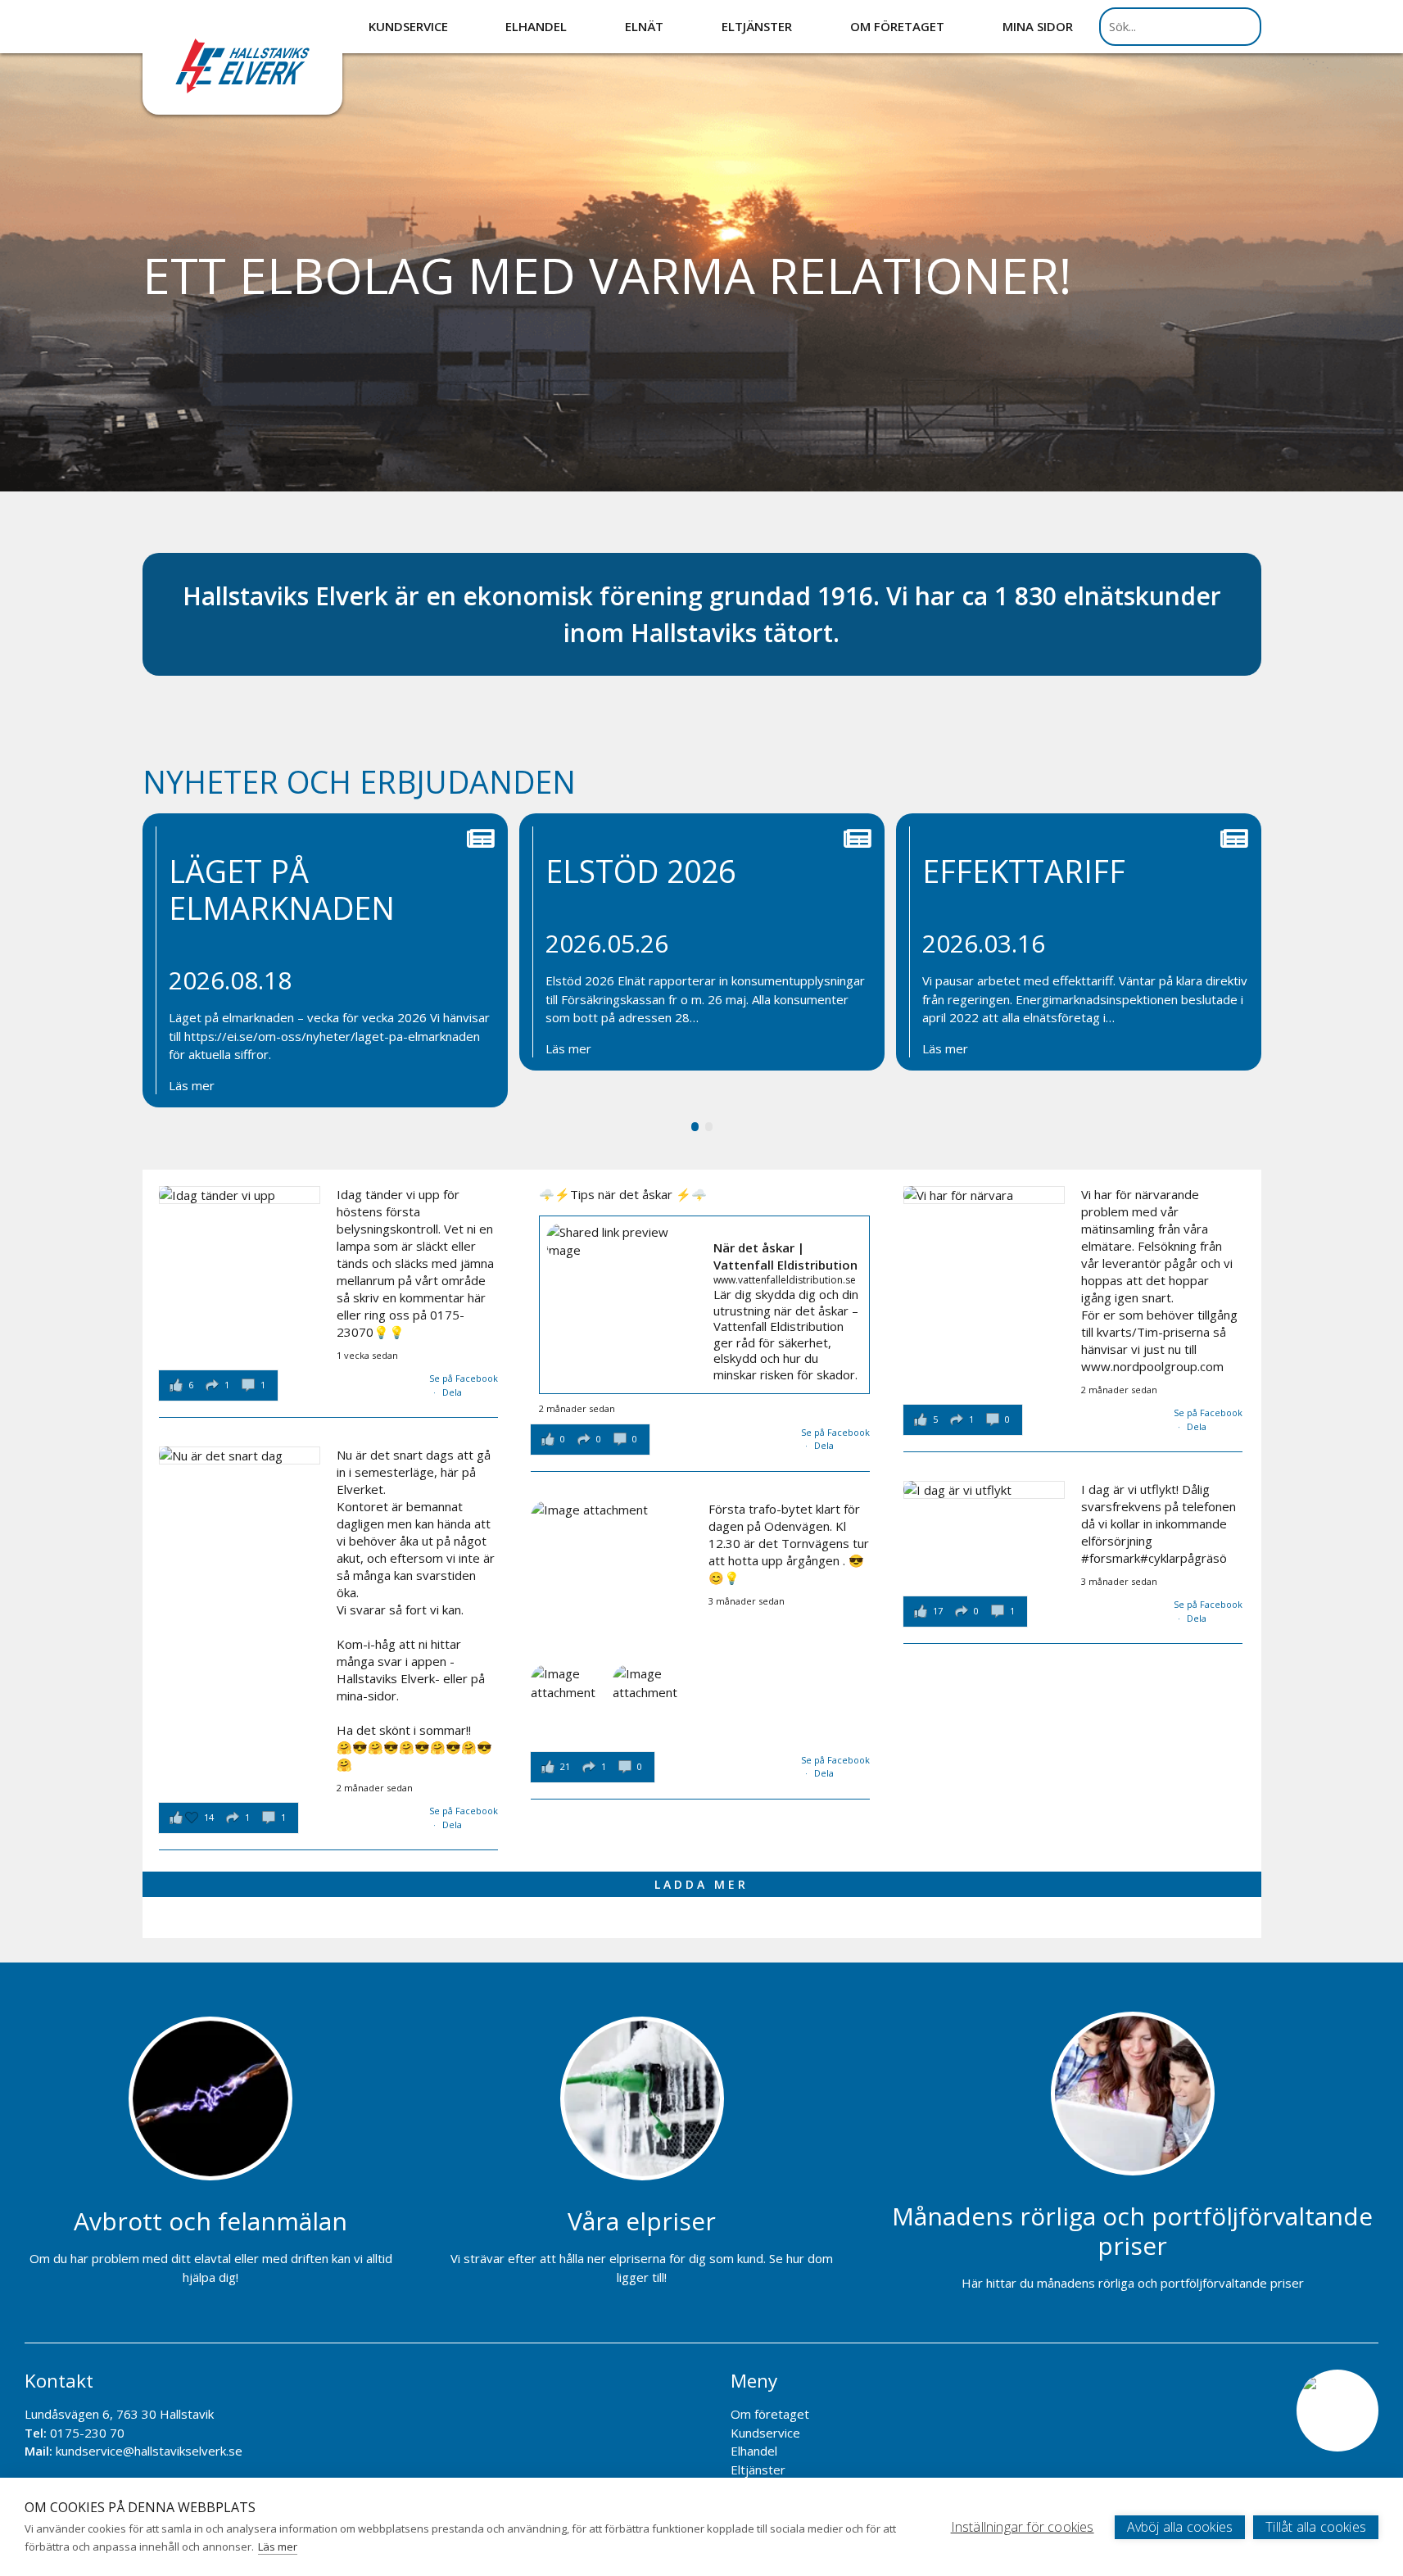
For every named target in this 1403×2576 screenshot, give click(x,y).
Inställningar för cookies (1023, 2527)
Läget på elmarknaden (282, 890)
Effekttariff (1024, 871)
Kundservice (408, 26)
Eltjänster (757, 26)
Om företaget (897, 26)
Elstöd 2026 (640, 871)
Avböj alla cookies (1180, 2527)
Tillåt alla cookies (1316, 2527)
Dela (452, 1392)
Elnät (644, 26)
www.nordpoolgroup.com (1152, 1366)
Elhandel (536, 26)
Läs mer (192, 1085)
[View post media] (240, 1195)
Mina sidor (1038, 26)
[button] (695, 1126)
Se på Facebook (464, 1378)
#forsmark (1111, 1558)
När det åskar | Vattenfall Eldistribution (785, 1256)
